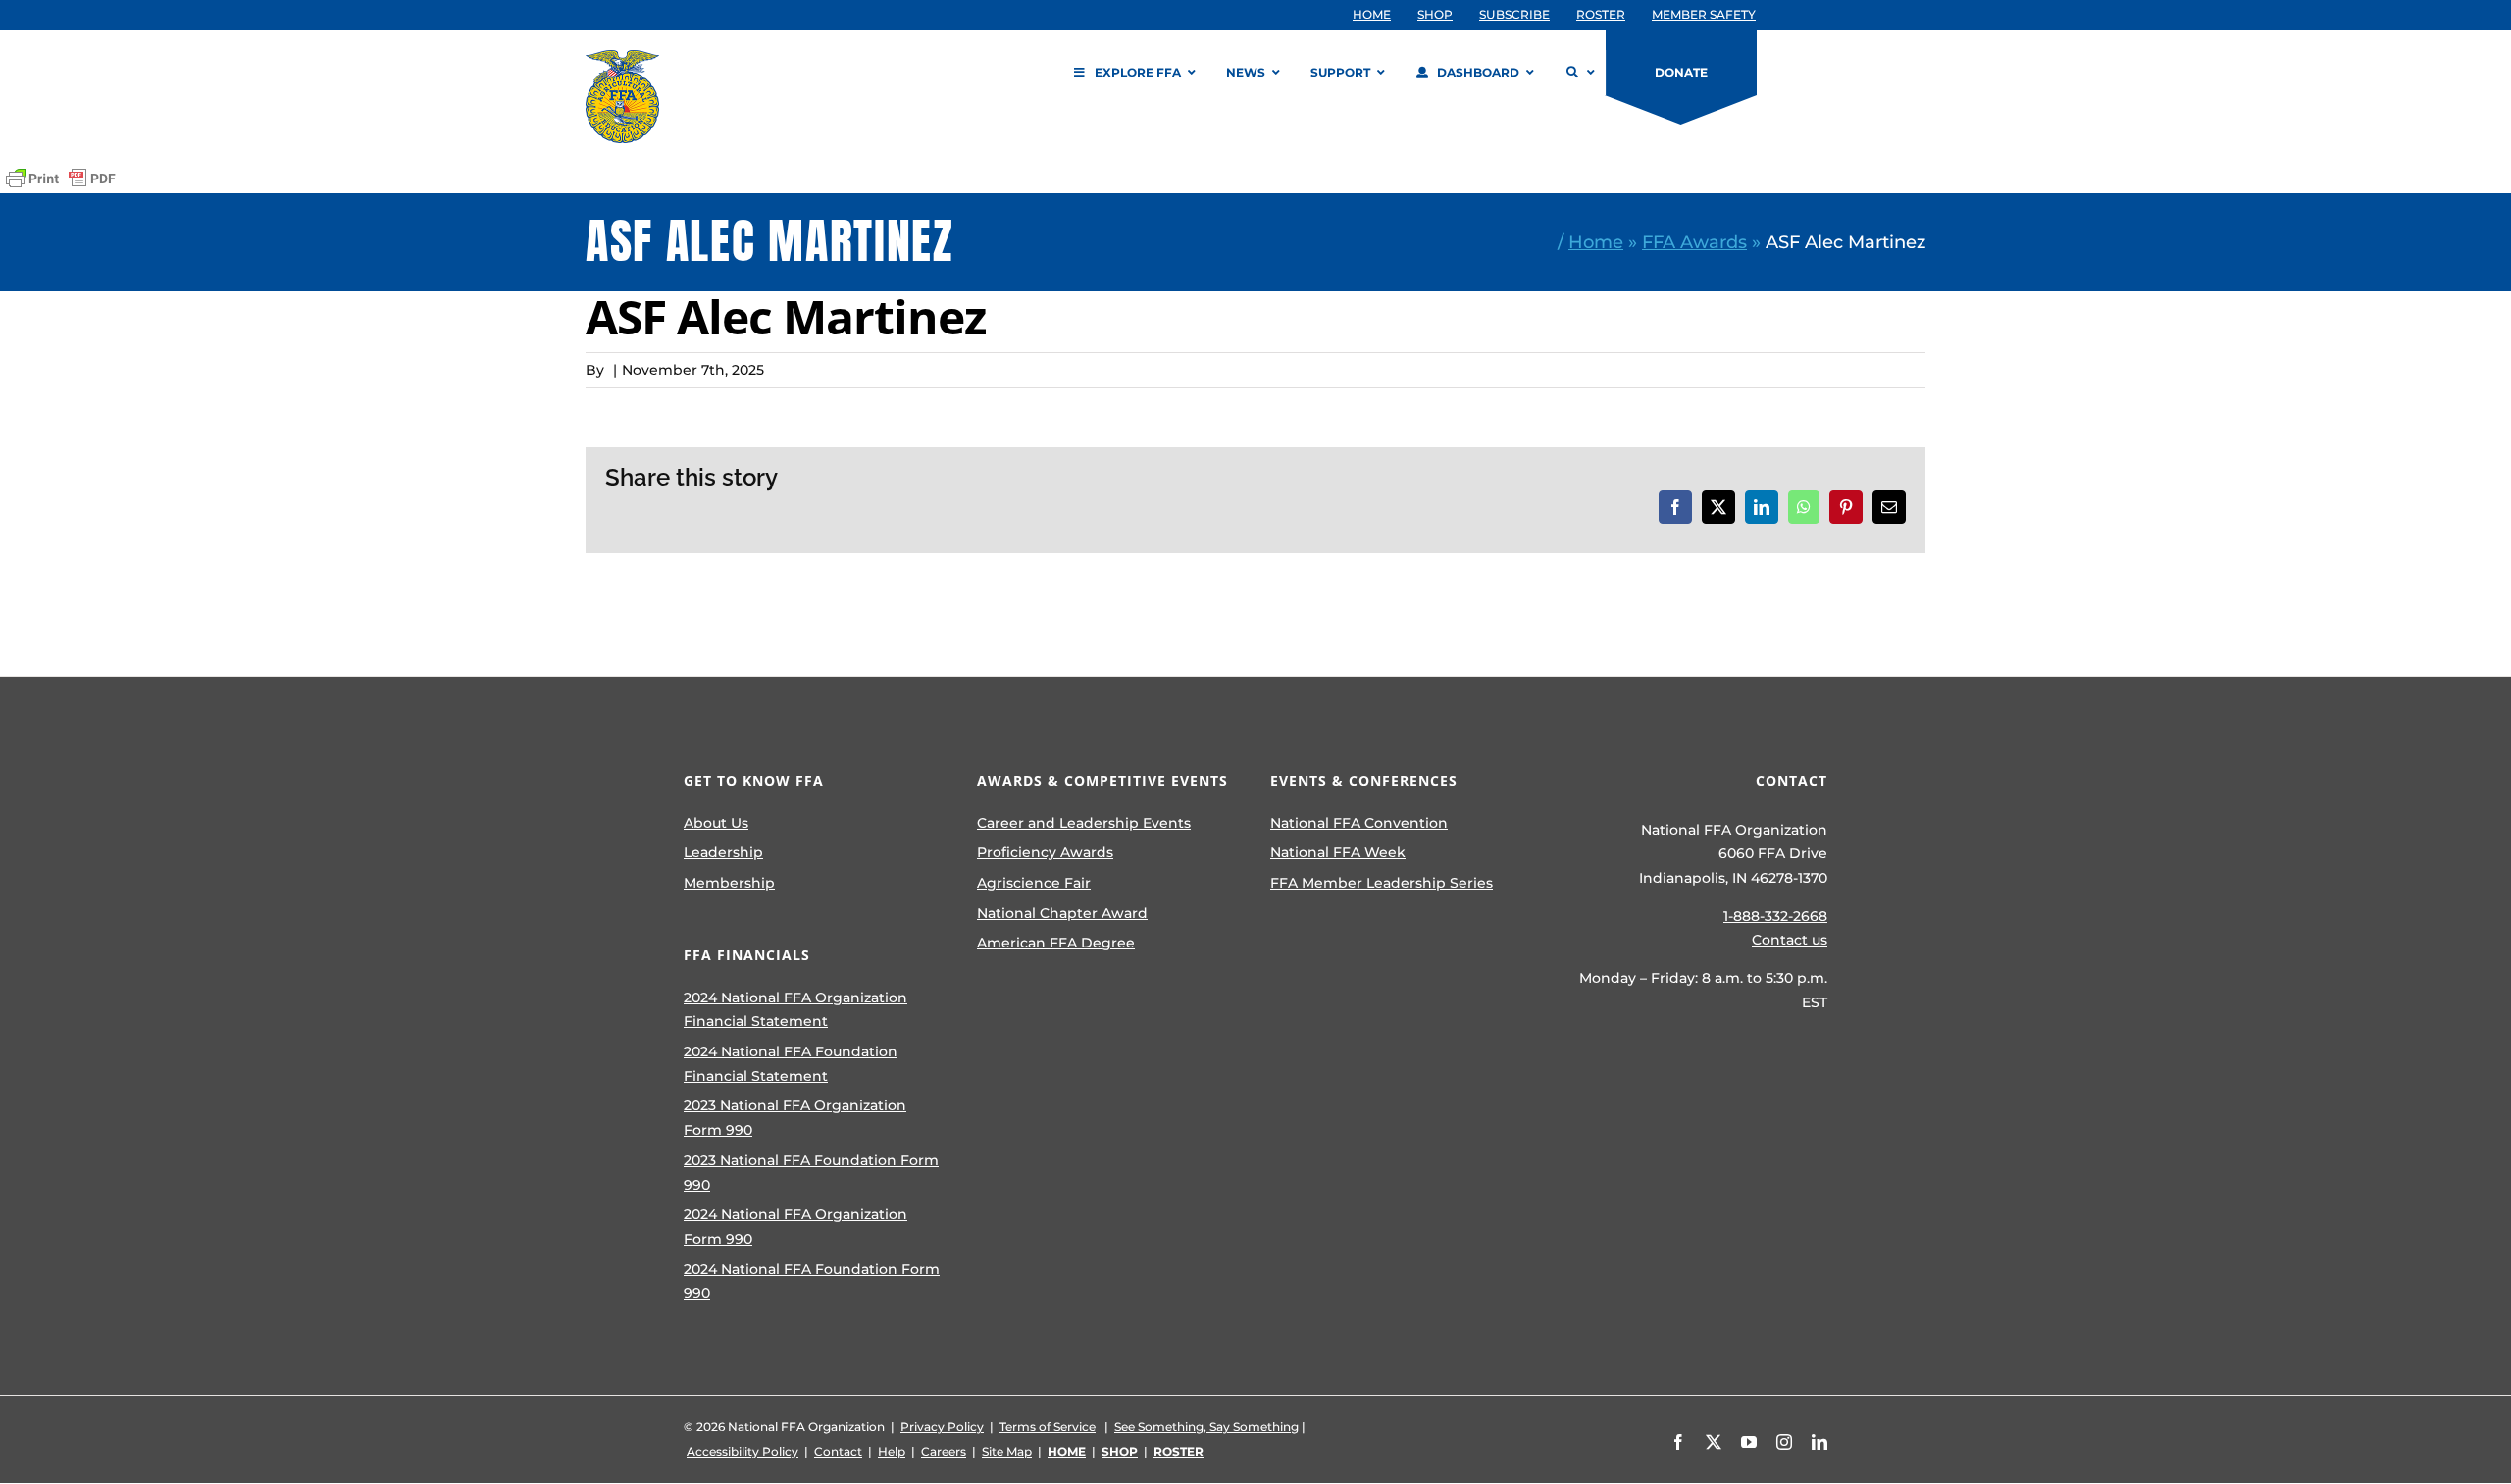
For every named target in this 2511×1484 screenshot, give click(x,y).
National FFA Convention (1359, 823)
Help (892, 1451)
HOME (1067, 1451)
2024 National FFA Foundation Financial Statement (791, 1064)
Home (1596, 242)
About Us (716, 823)
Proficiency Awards (1045, 852)
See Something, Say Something (1206, 1427)
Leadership (723, 852)
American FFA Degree (1056, 943)
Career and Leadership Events (1084, 823)
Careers (944, 1451)
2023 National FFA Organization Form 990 (795, 1118)
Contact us (1790, 940)
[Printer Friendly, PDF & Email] (61, 179)
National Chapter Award (1062, 913)
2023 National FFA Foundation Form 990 (811, 1173)
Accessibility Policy (743, 1451)
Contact (838, 1451)
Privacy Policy (942, 1427)
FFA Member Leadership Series (1382, 883)
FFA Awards (1694, 242)
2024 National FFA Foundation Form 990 (812, 1281)
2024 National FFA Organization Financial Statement (795, 1010)
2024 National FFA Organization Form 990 (795, 1227)
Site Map (1007, 1451)
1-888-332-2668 (1775, 916)
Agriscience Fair (1034, 883)
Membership (729, 883)
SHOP (1120, 1451)
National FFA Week (1338, 852)
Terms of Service (1048, 1427)
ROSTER (1179, 1451)
